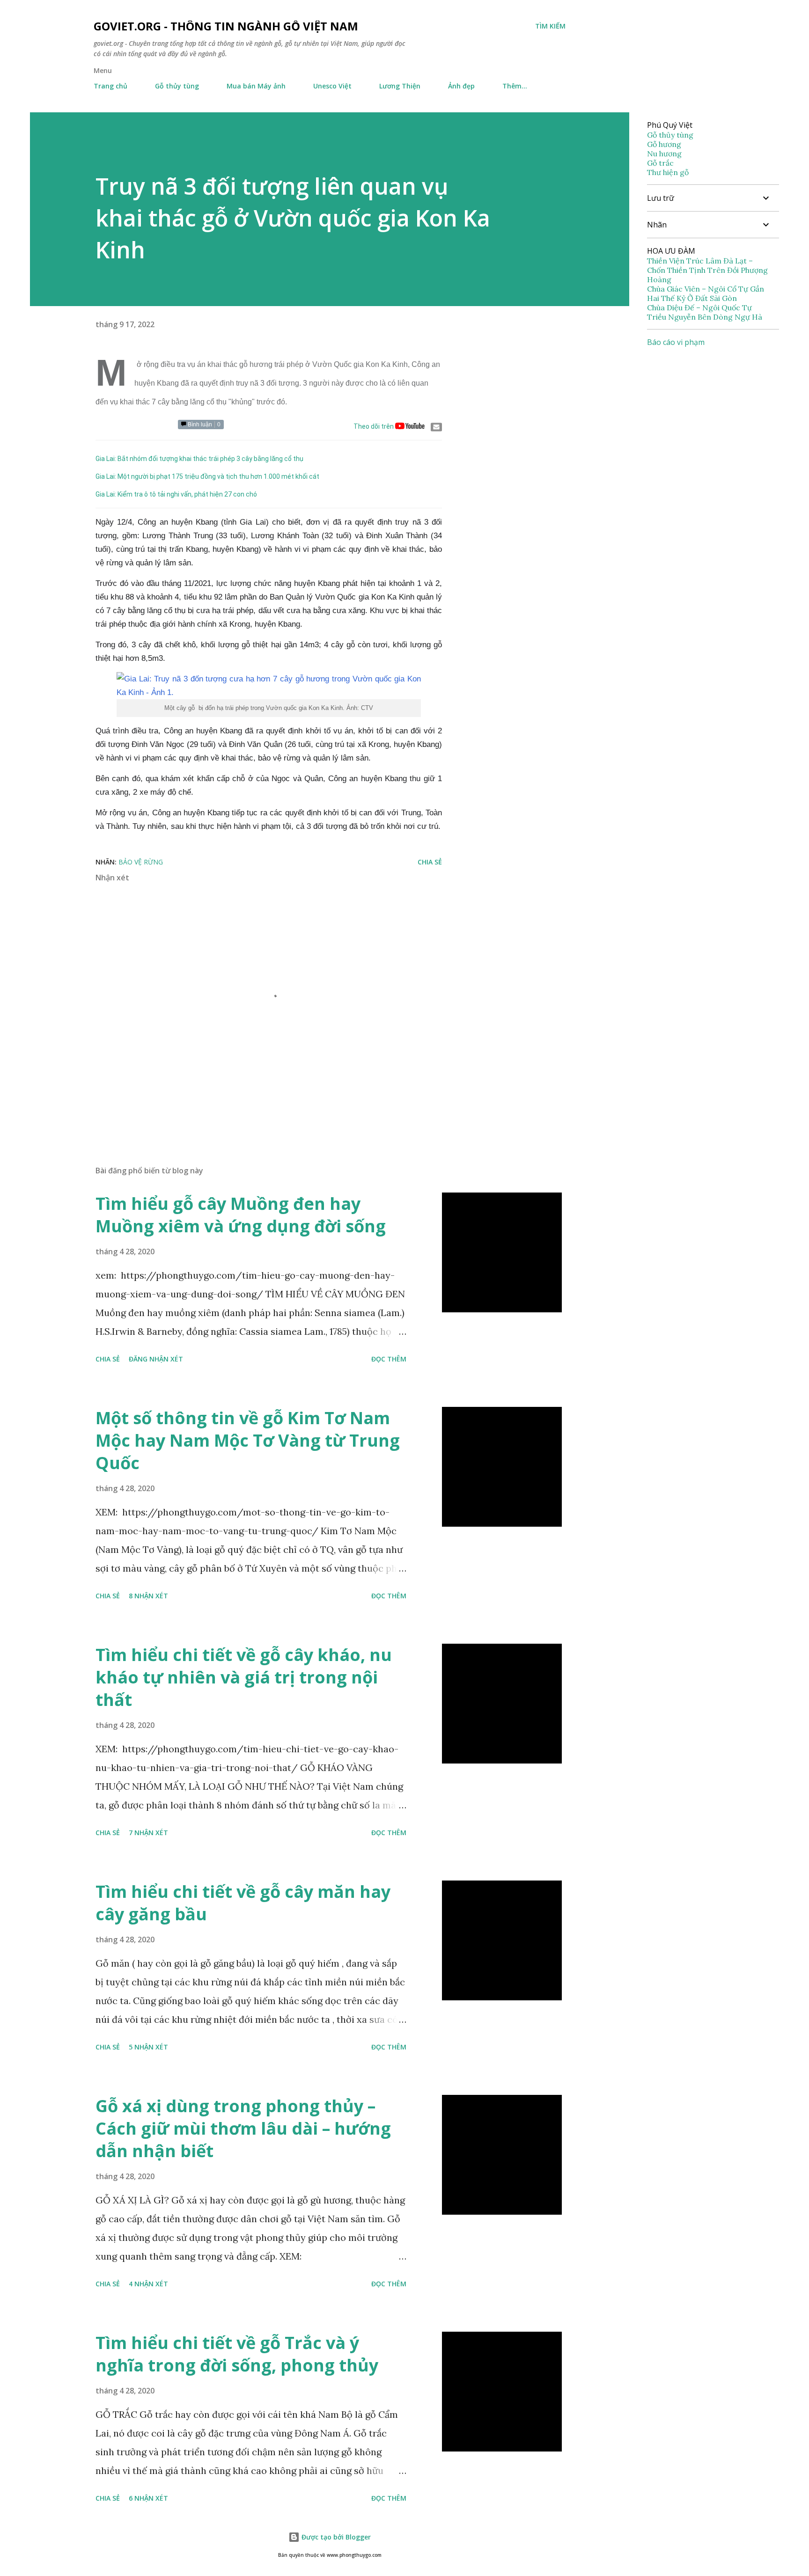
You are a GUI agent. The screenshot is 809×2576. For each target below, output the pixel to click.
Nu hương (664, 154)
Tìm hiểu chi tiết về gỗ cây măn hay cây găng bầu (243, 1903)
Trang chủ (110, 86)
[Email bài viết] (436, 427)
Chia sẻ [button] (430, 862)
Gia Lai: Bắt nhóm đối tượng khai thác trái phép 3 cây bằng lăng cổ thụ (199, 459)
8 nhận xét (148, 1596)
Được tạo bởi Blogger (335, 2537)
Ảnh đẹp (461, 86)
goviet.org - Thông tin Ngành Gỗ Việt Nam (226, 26)
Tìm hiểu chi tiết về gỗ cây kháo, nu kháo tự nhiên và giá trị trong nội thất (244, 1677)
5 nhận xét (148, 2047)
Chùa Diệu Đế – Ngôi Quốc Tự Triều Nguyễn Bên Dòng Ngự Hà (705, 312)
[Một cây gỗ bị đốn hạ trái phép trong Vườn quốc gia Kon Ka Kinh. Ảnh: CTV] (269, 686)
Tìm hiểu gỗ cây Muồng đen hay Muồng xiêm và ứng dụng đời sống (241, 1215)
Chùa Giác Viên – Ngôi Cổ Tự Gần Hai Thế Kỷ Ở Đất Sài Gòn (706, 293)
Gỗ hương (664, 144)
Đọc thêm (389, 1359)
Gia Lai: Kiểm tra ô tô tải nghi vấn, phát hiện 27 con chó (176, 494)
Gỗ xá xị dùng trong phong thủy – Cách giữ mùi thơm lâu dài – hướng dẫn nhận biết (243, 2128)
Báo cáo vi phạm (676, 342)
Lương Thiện (400, 86)
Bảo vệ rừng (141, 862)
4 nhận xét (148, 2284)
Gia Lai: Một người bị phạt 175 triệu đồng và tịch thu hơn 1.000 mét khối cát (207, 476)
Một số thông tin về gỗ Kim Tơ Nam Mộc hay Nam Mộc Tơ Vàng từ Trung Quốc (248, 1440)
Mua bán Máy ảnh (256, 86)
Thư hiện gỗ (668, 172)
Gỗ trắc (660, 163)
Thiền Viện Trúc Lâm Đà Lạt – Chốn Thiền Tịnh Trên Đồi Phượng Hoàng (707, 270)
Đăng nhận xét (156, 1359)
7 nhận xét (148, 1833)
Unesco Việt (332, 86)
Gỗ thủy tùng (177, 86)
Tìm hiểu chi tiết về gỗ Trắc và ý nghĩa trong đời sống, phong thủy (237, 2354)
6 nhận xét (148, 2498)
